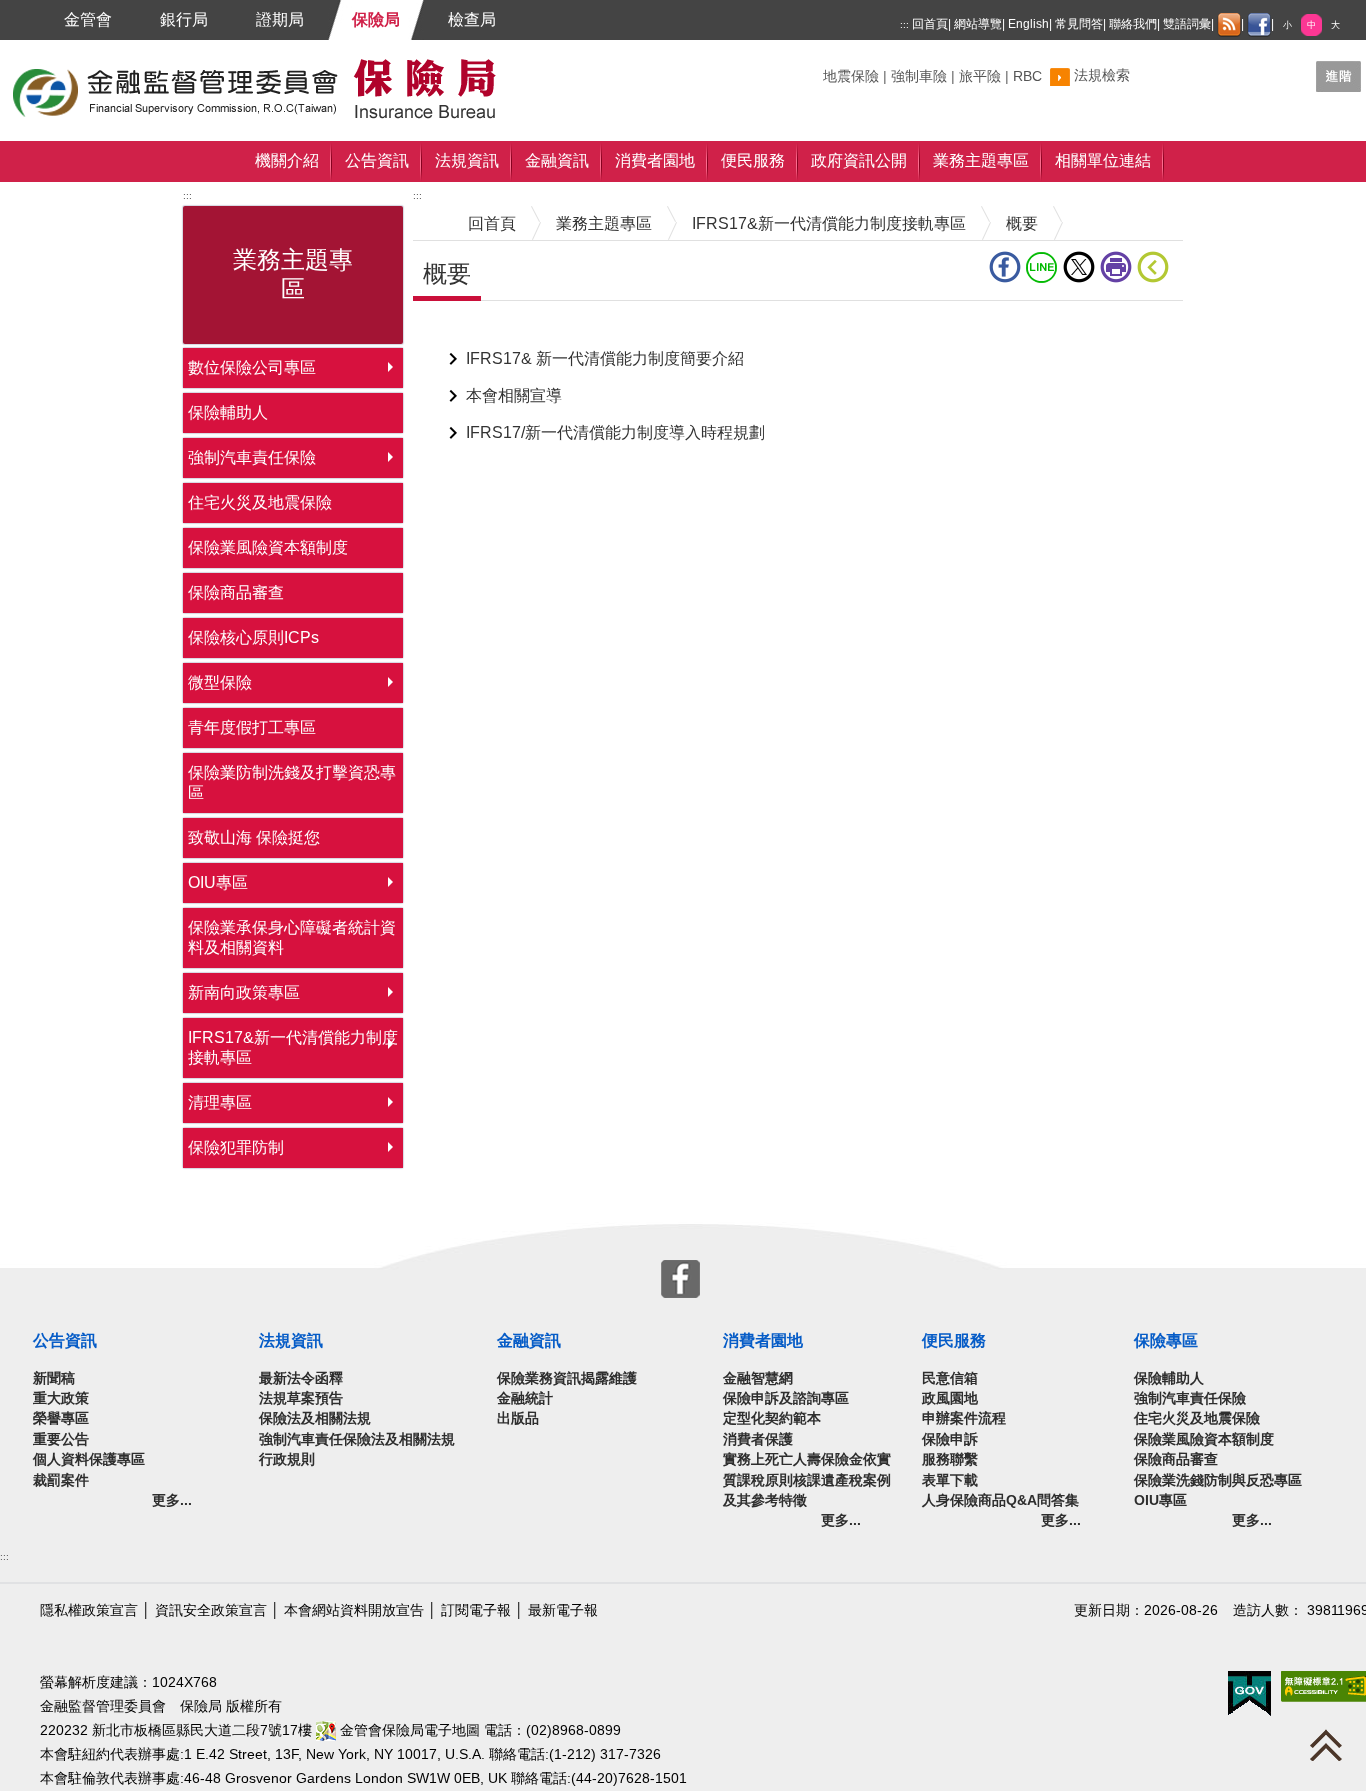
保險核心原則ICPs (253, 637)
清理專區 (220, 1102)
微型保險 (220, 682)
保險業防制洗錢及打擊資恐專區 (292, 782)
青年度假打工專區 (252, 727)
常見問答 (1079, 24)
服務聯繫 (950, 1459)
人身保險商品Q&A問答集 (1000, 1500)
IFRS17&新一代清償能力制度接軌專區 (293, 1047)
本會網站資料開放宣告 (354, 1610)
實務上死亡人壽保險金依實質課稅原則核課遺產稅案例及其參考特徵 (807, 1480)
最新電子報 (563, 1610)
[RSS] (1229, 25)
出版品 (518, 1418)
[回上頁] (1157, 267)
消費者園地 (655, 160)
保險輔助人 (228, 412)
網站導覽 (978, 24)
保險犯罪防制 (236, 1147)
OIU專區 (218, 882)
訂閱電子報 (476, 1610)
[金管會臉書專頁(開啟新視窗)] (1259, 25)
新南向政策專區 (244, 992)
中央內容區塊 (461, 331)
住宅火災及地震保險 (260, 502)
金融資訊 (557, 160)
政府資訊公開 (859, 160)
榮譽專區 (61, 1418)
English (1028, 24)
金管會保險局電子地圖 (408, 1730)
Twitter (1081, 267)
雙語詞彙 (1187, 24)
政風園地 (950, 1398)
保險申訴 (950, 1439)
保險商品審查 (236, 592)
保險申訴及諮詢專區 (786, 1398)
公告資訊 (377, 160)
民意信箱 (950, 1378)
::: (904, 24)
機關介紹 (287, 160)
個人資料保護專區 (89, 1459)
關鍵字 (844, 68)
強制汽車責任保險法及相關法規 (357, 1439)
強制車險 (919, 76)
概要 (1022, 223)
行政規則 (287, 1459)
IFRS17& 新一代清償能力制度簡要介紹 (605, 358)
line (1044, 267)
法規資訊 (467, 160)
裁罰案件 (61, 1480)
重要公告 (61, 1439)
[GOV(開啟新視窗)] (1249, 1692)
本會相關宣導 (514, 395)
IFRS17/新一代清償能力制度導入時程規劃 (615, 432)
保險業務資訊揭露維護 (567, 1378)
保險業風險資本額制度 (268, 547)
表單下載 (950, 1480)
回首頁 (930, 24)
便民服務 (753, 160)
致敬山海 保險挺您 (254, 837)
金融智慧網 (758, 1378)
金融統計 (525, 1398)
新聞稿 (54, 1378)
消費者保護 (758, 1439)
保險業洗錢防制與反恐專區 (1218, 1480)
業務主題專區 (981, 160)
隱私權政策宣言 (89, 1610)
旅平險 (980, 76)
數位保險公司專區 (252, 367)
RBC (1027, 76)
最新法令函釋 (301, 1378)
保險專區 (1166, 1340)
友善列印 (1118, 267)
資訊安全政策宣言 (211, 1610)
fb (1007, 267)
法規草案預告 (301, 1398)
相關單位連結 (1103, 160)
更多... (172, 1500)
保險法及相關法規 (315, 1418)
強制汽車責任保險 (252, 457)
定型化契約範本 (772, 1418)
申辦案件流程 (964, 1418)
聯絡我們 (1133, 24)
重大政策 (61, 1398)
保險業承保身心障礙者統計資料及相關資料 (292, 937)
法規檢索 (1102, 75)
